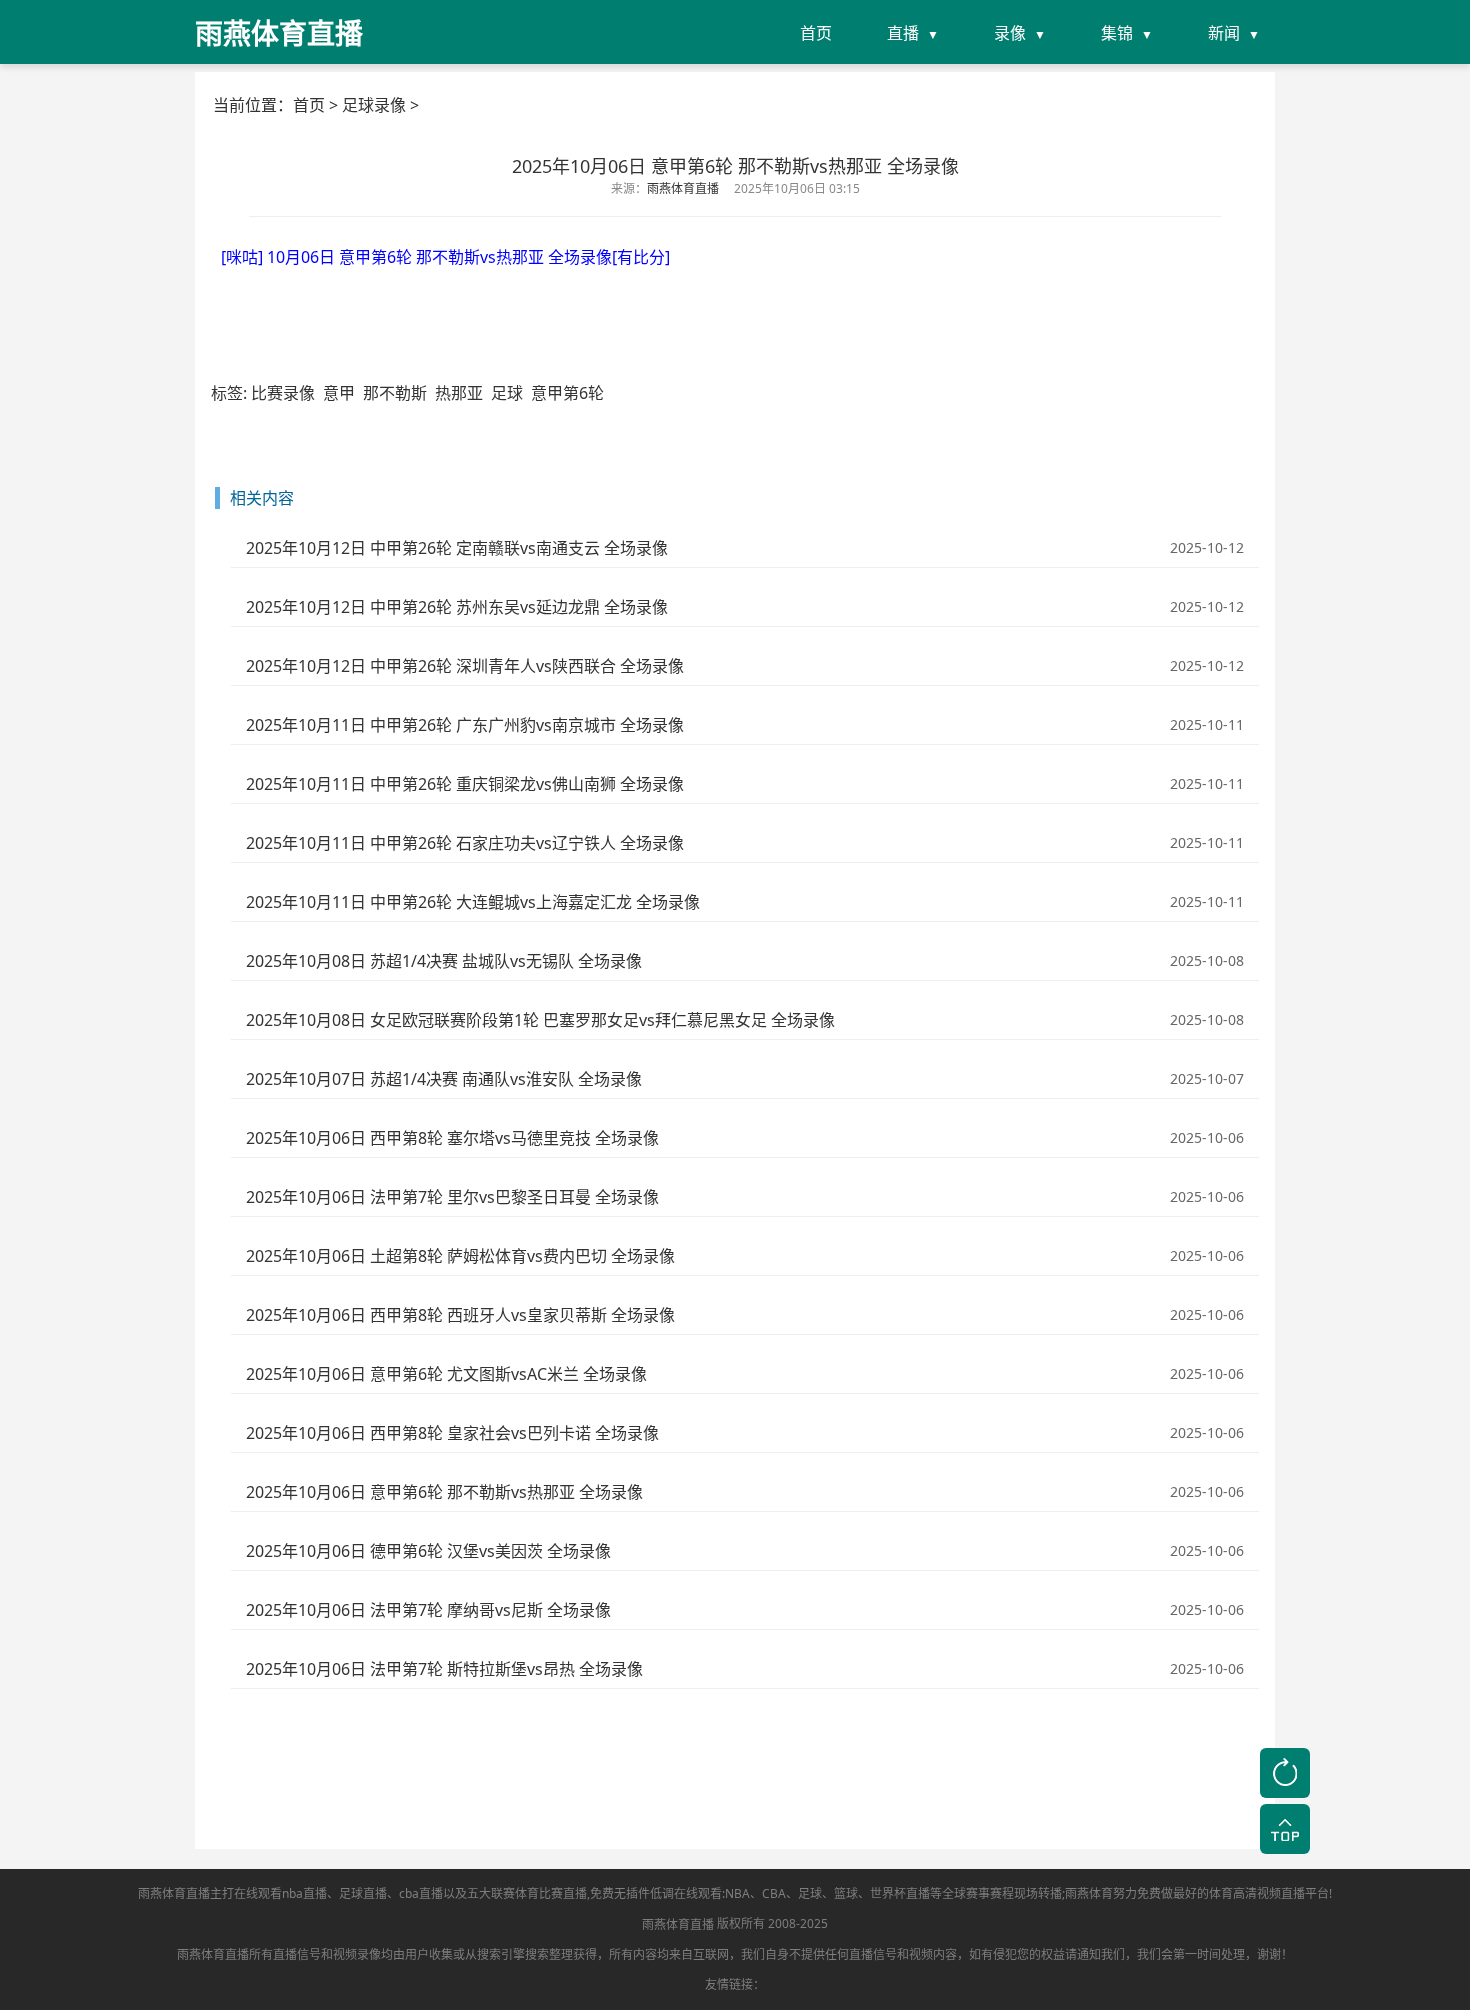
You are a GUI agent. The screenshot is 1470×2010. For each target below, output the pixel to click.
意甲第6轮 (567, 393)
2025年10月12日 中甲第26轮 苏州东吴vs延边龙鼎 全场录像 (457, 607)
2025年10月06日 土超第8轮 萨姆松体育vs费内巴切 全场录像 (460, 1256)
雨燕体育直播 (678, 1924)
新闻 (1224, 33)
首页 (816, 33)
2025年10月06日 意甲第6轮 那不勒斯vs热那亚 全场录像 (444, 1492)
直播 (903, 33)
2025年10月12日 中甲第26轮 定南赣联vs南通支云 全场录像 (457, 548)
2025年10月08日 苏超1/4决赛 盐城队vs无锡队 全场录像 (444, 961)
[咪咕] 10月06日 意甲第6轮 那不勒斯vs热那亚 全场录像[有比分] (445, 257)
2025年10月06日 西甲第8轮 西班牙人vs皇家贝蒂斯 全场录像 (460, 1315)
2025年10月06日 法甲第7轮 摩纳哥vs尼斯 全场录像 (428, 1610)
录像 (1010, 33)
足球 (507, 393)
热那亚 (459, 393)
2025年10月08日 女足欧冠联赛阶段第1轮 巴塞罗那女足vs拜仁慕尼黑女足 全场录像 (540, 1020)
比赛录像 (283, 393)
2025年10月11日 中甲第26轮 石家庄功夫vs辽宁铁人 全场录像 (465, 843)
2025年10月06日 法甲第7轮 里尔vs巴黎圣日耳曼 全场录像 (452, 1197)
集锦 (1117, 33)
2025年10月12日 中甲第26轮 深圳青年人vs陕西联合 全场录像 (465, 666)
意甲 (339, 393)
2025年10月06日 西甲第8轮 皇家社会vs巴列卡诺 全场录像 (452, 1433)
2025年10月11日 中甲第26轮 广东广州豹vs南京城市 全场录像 (465, 725)
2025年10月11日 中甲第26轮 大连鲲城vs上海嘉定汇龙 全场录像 (473, 902)
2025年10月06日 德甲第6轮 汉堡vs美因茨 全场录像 (428, 1551)
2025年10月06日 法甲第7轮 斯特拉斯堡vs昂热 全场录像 (444, 1669)
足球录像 (374, 105)
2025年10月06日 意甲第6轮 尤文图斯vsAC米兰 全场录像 (446, 1374)
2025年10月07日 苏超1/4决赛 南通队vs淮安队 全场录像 (444, 1079)
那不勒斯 (395, 393)
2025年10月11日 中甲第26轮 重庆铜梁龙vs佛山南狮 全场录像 (465, 784)
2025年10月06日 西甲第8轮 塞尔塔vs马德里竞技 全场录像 (452, 1138)
